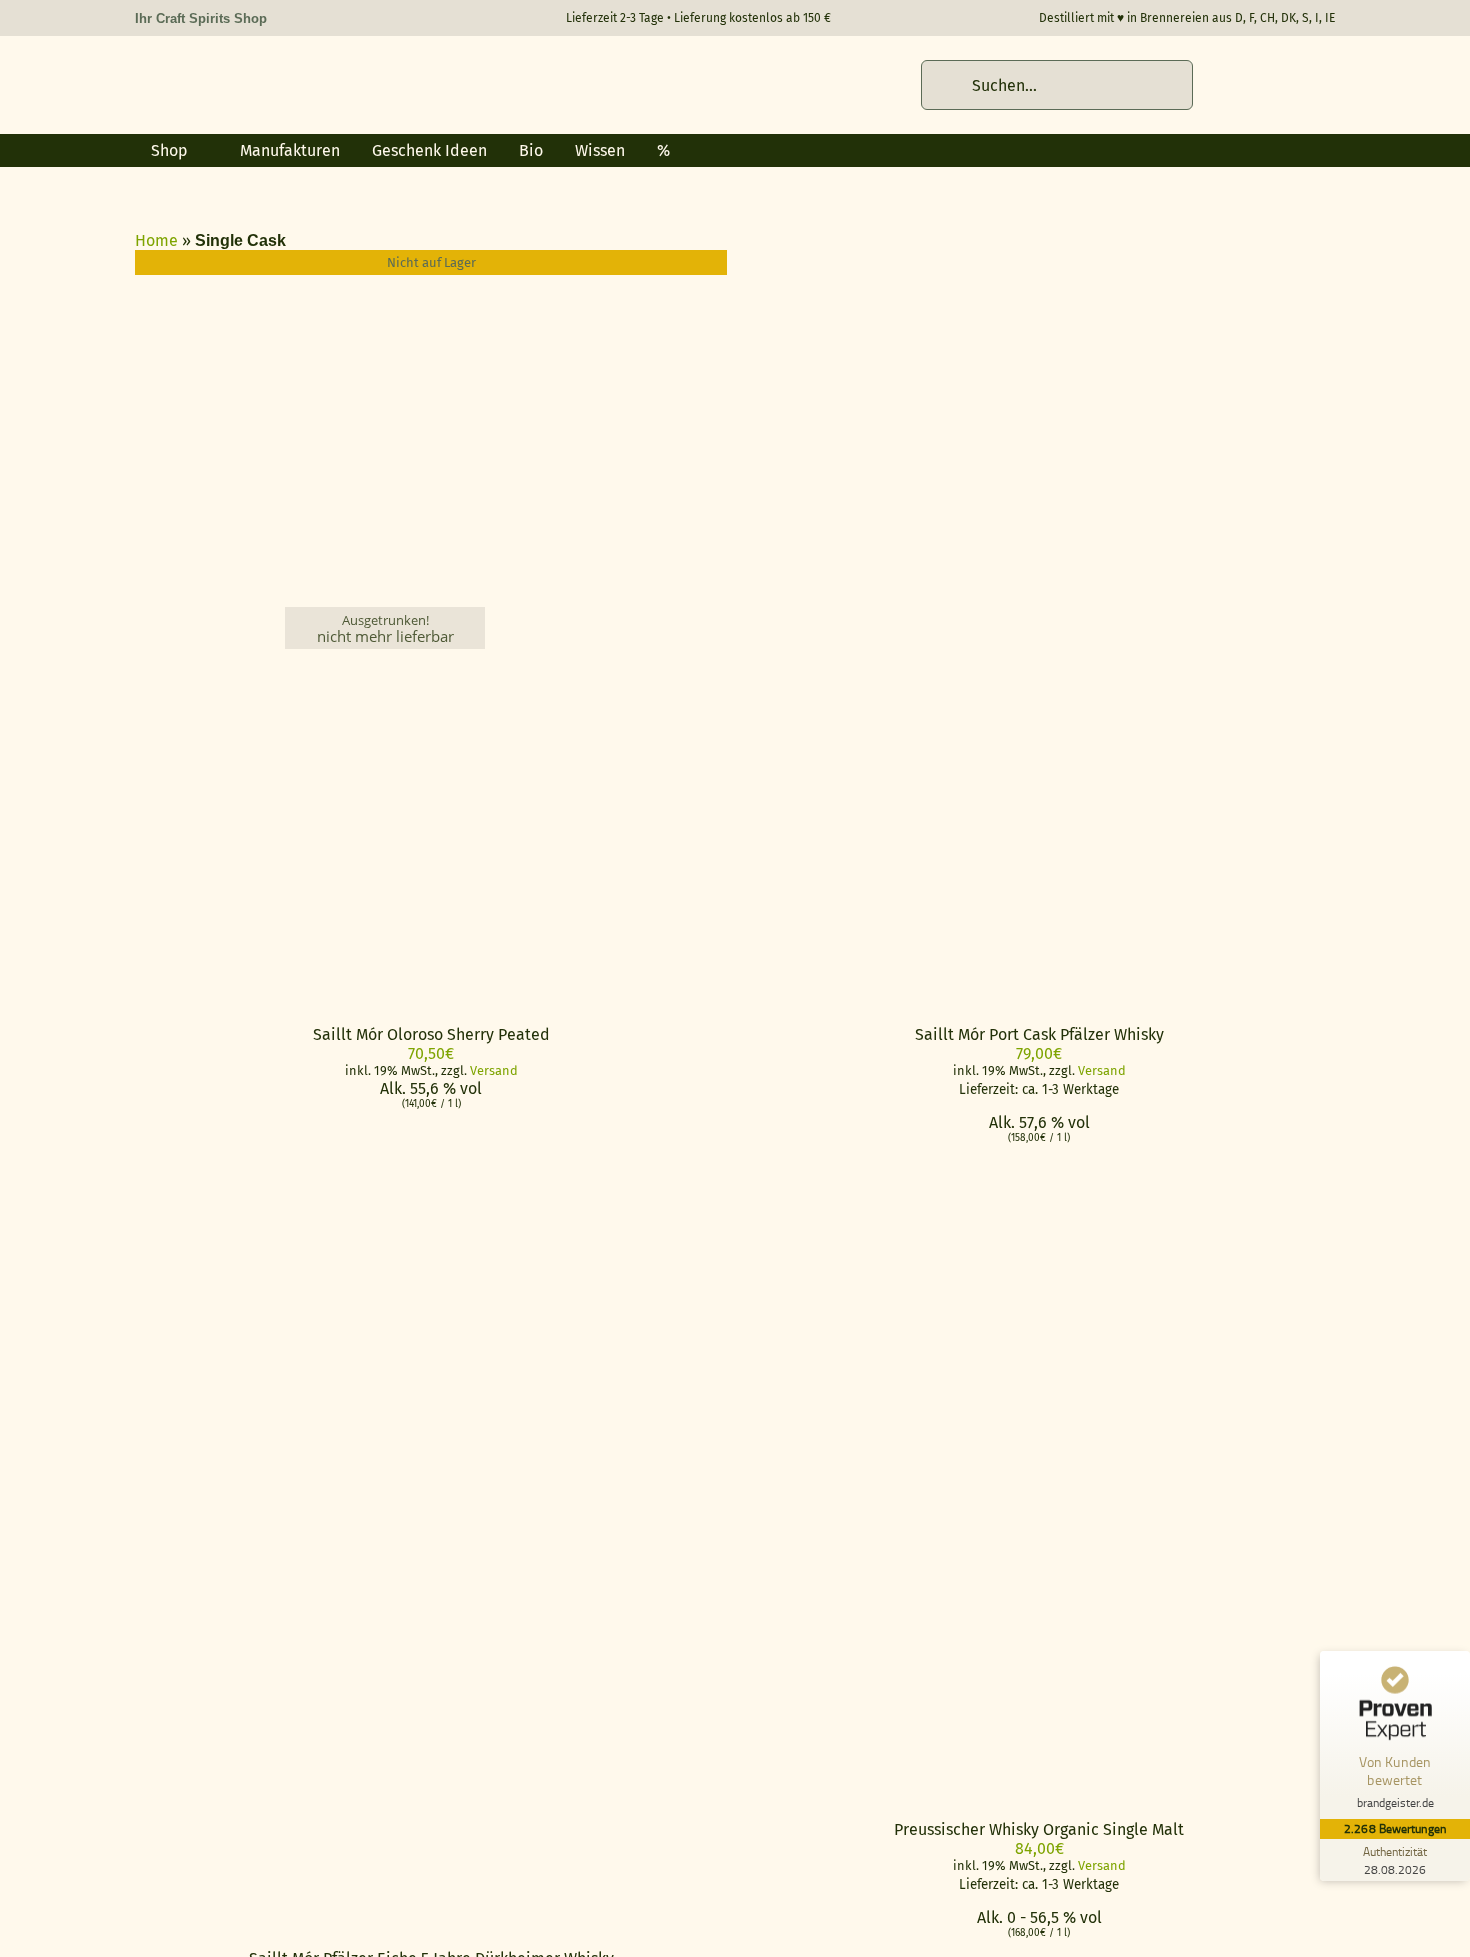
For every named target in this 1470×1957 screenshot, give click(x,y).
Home (156, 240)
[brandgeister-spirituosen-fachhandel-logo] (275, 70)
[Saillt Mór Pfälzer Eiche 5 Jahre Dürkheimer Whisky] (385, 1184)
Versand (494, 1070)
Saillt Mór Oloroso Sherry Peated (431, 1034)
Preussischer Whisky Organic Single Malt (1039, 1829)
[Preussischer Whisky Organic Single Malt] (993, 1487)
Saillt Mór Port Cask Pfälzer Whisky (1039, 1034)
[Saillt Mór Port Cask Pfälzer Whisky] (993, 259)
